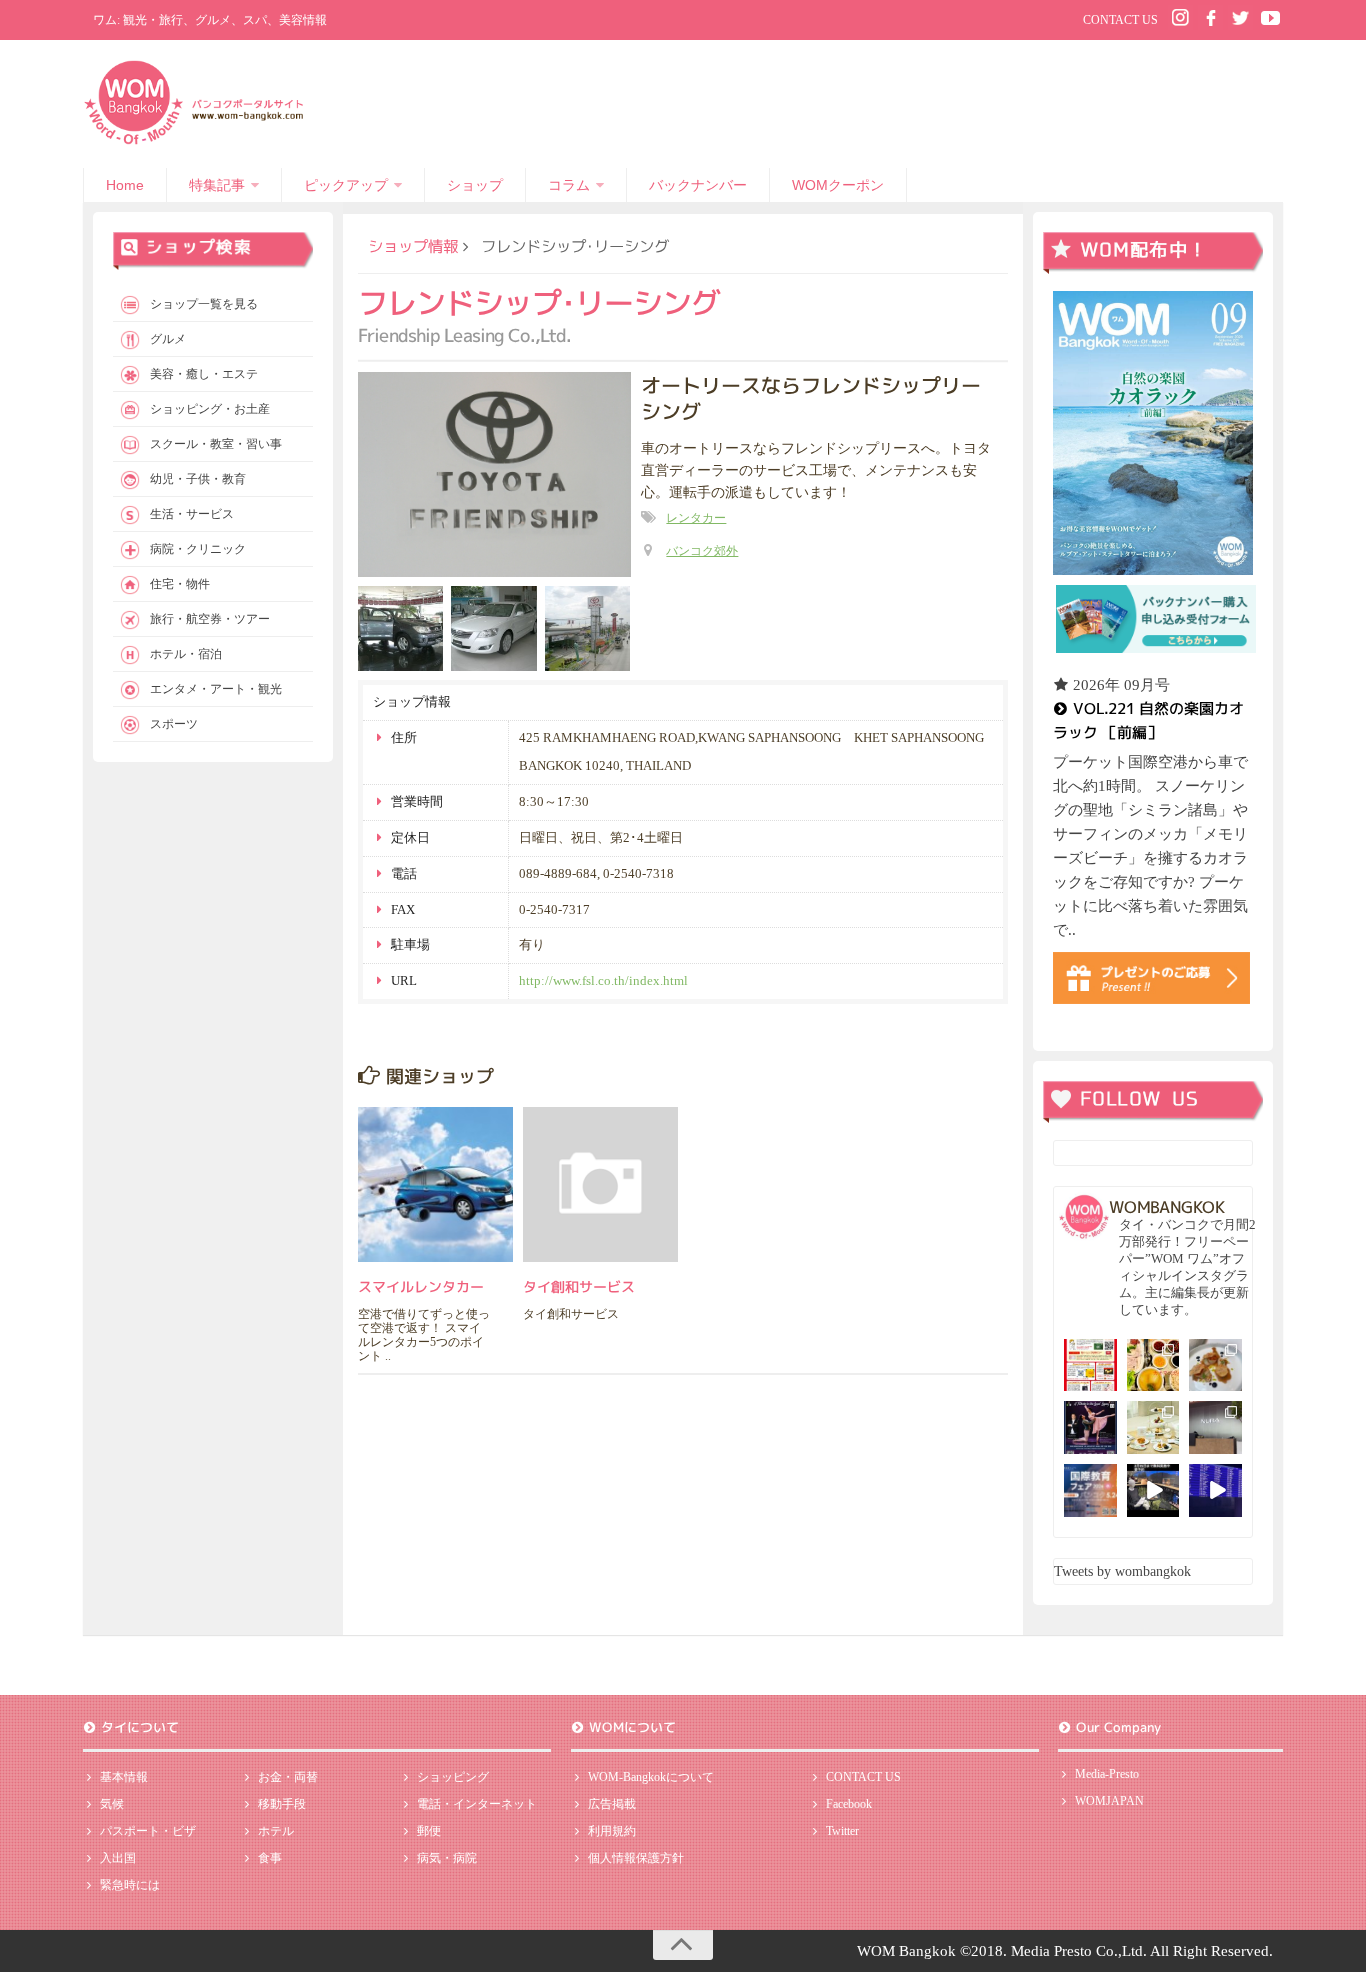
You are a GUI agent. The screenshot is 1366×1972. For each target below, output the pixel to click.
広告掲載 (612, 1804)
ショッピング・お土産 (210, 409)
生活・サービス (192, 514)
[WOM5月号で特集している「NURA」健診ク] (1215, 1427)
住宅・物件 (180, 584)
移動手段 (282, 1804)
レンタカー (696, 518)
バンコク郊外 (702, 551)
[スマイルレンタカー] (435, 1184)
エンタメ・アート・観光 (216, 689)
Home (125, 185)
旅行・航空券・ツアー (210, 619)
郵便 (429, 1831)
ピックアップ (346, 185)
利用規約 (612, 1831)
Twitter (842, 1831)
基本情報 (124, 1777)
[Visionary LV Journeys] (1153, 1490)
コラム (569, 185)
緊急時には (130, 1885)
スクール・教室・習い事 (216, 444)
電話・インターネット (477, 1804)
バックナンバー (698, 185)
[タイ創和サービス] (600, 1184)
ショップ (475, 185)
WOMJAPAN (1109, 1801)
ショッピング (453, 1777)
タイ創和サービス (579, 1286)
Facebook (849, 1804)
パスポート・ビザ (148, 1831)
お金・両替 (288, 1777)
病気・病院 (447, 1858)
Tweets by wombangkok (1122, 1571)
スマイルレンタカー (421, 1286)
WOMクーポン (838, 185)
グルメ (168, 339)
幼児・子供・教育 (198, 479)
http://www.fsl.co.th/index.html (603, 980)
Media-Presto (1107, 1774)
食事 (270, 1858)
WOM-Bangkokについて (651, 1777)
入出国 (118, 1858)
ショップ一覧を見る (204, 304)
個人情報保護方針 (636, 1858)
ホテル (276, 1831)
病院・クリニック (198, 549)
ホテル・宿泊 (186, 654)
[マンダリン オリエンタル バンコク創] (1153, 1427)
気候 (112, 1804)
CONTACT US (1120, 20)
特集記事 (217, 185)
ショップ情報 (413, 246)
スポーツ (174, 724)
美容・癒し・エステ (204, 374)
